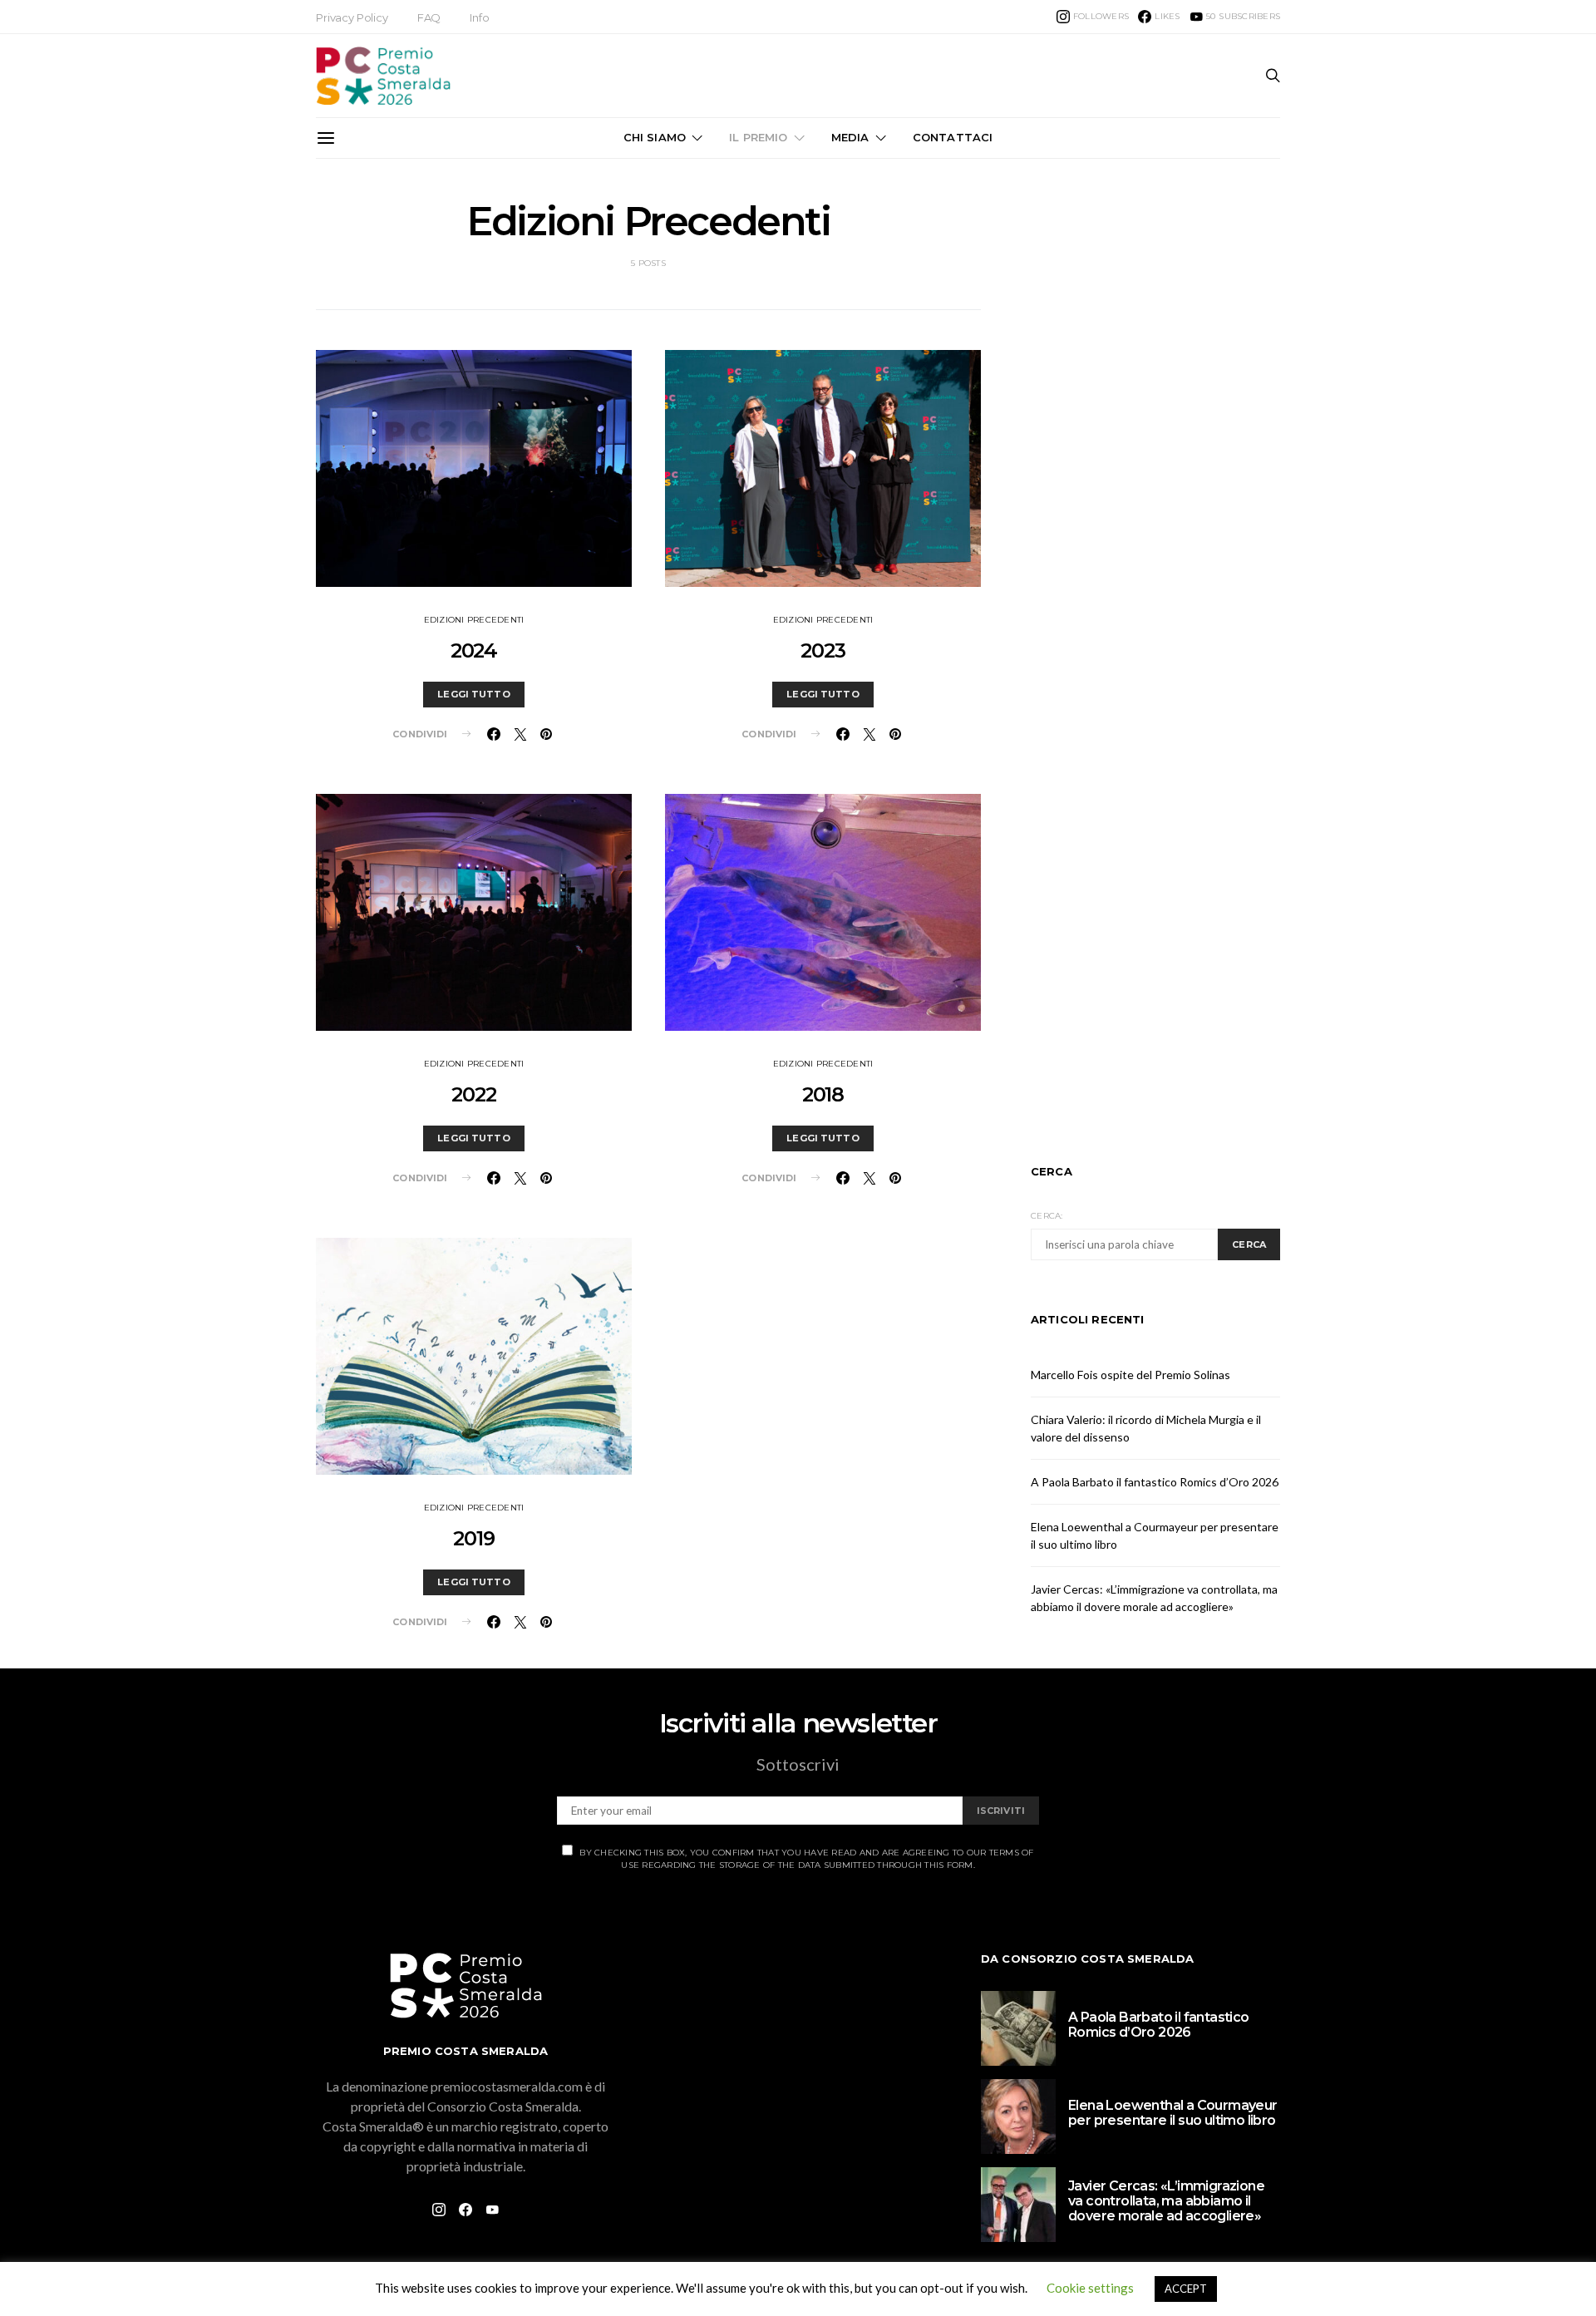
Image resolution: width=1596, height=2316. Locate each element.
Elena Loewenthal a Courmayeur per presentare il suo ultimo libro (1173, 2113)
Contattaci (953, 137)
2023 (823, 650)
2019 (473, 1538)
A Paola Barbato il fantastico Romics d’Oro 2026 (1155, 1482)
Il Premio (758, 137)
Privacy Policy (352, 17)
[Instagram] (439, 2210)
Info (479, 17)
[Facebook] (465, 2210)
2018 (823, 1094)
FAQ (429, 17)
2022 (473, 1094)
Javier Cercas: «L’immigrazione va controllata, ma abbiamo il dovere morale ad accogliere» (1166, 2201)
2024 (474, 650)
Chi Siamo (655, 137)
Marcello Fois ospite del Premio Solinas (1130, 1375)
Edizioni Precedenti (474, 620)
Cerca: (1047, 1216)
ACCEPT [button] (1186, 2289)
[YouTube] (492, 2210)
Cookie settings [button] (1090, 2288)
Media (850, 137)
